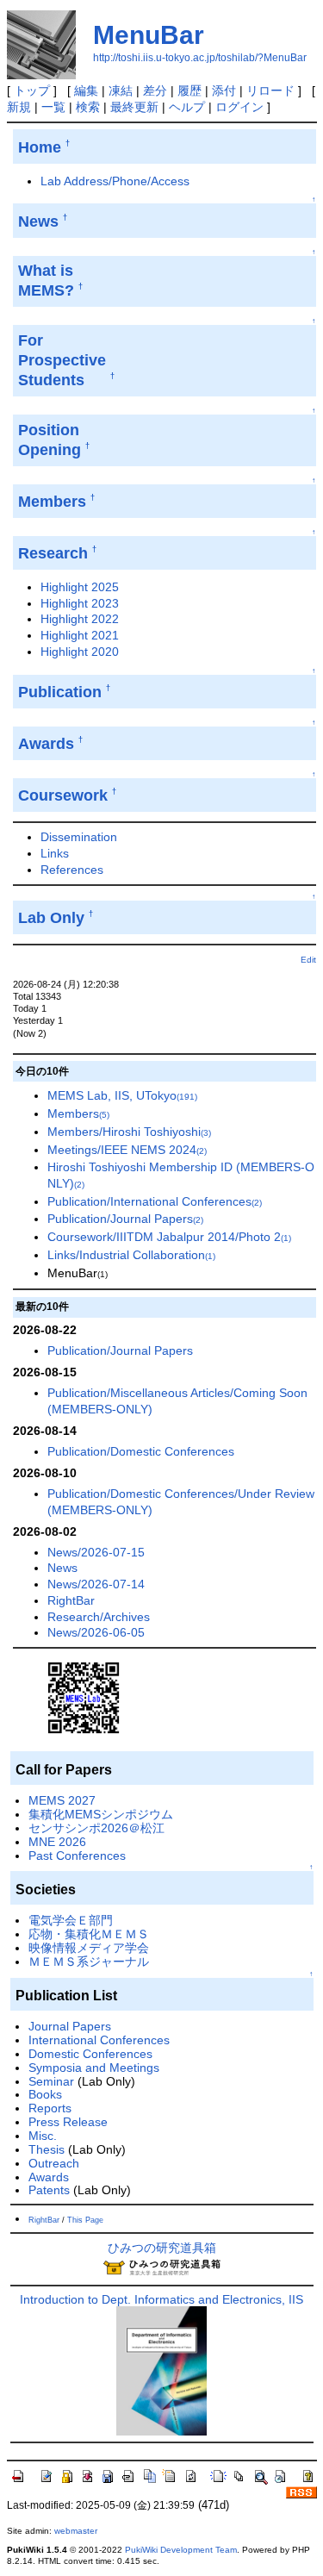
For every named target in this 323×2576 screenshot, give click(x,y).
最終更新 (134, 107)
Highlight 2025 (80, 587)
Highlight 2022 (80, 619)
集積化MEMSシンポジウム (101, 1814)
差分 (155, 90)
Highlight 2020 (80, 652)
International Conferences (99, 2040)
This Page (85, 2220)
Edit (308, 960)
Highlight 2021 (80, 635)
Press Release (68, 2122)
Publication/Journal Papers (125, 1219)
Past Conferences (77, 1856)
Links (55, 853)
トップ (32, 90)
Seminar (51, 2081)
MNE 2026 (57, 1842)
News (62, 1568)
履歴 (189, 90)
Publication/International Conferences (155, 1201)
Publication (60, 692)
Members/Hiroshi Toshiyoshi (129, 1132)
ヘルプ (187, 107)
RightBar (71, 1600)
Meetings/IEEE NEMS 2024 (127, 1150)
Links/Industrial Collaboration (131, 1255)
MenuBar (149, 35)
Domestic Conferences (90, 2054)
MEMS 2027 (62, 1800)
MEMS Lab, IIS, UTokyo (122, 1095)
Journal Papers (70, 2026)
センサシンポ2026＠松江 (96, 1828)
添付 (224, 90)
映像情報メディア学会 (89, 1948)
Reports (50, 2108)
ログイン (239, 107)
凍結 (121, 90)
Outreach (54, 2163)
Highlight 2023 (80, 603)
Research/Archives (99, 1617)
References (72, 870)
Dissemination (79, 837)
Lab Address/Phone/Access (115, 181)
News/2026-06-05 (96, 1632)
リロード (270, 90)
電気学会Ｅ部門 (71, 1920)
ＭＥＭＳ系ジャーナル (89, 1962)
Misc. (43, 2136)
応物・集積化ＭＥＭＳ (89, 1934)
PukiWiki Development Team (181, 2550)
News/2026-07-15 (96, 1552)
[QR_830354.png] (84, 1697)
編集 (86, 90)
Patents (49, 2190)
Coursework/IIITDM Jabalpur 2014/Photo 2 (169, 1237)
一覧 (53, 107)
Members (78, 1113)
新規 (19, 107)
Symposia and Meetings (94, 2068)
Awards (49, 2177)
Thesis (47, 2149)
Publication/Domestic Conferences (141, 1451)
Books (45, 2094)
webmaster (76, 2531)
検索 (88, 107)
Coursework (63, 795)
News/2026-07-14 (96, 1584)
